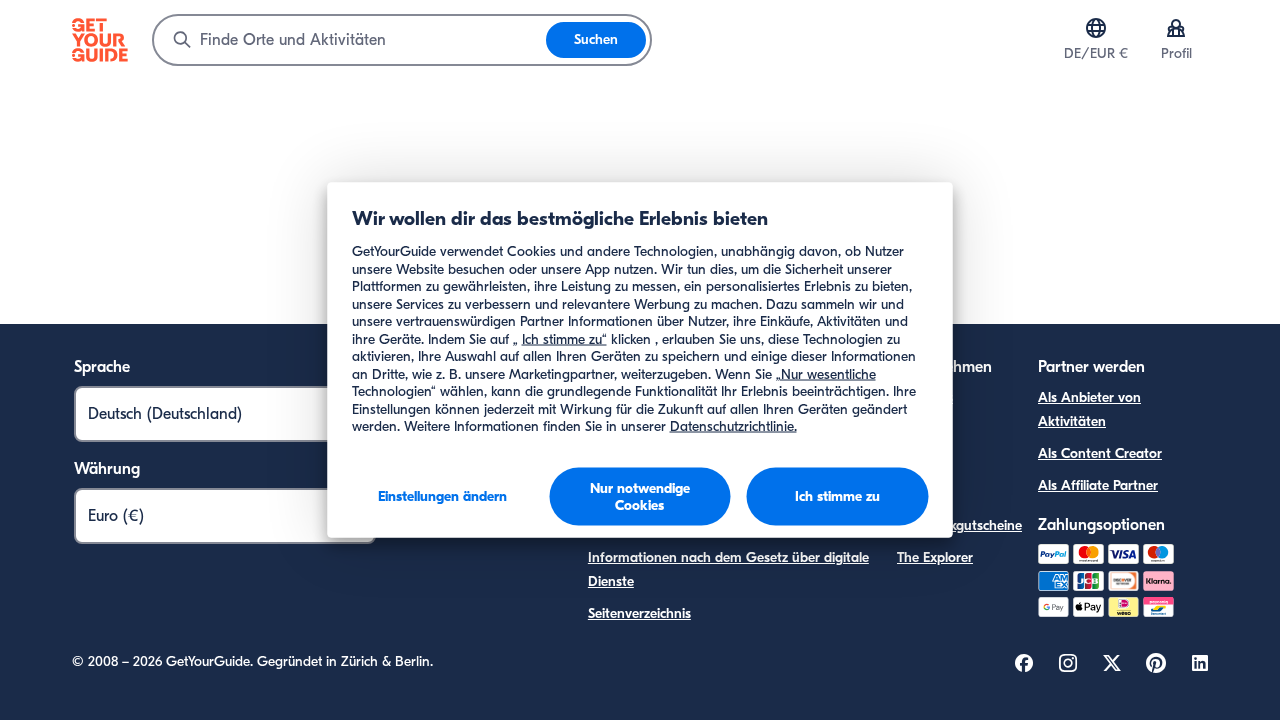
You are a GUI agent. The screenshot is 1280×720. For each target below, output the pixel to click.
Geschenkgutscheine (959, 525)
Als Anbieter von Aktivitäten (1089, 409)
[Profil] (1176, 28)
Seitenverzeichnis (639, 613)
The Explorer (935, 557)
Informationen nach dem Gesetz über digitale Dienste (728, 569)
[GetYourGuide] (100, 40)
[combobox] (350, 40)
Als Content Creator (1100, 453)
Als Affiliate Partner (1098, 485)
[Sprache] (1096, 28)
